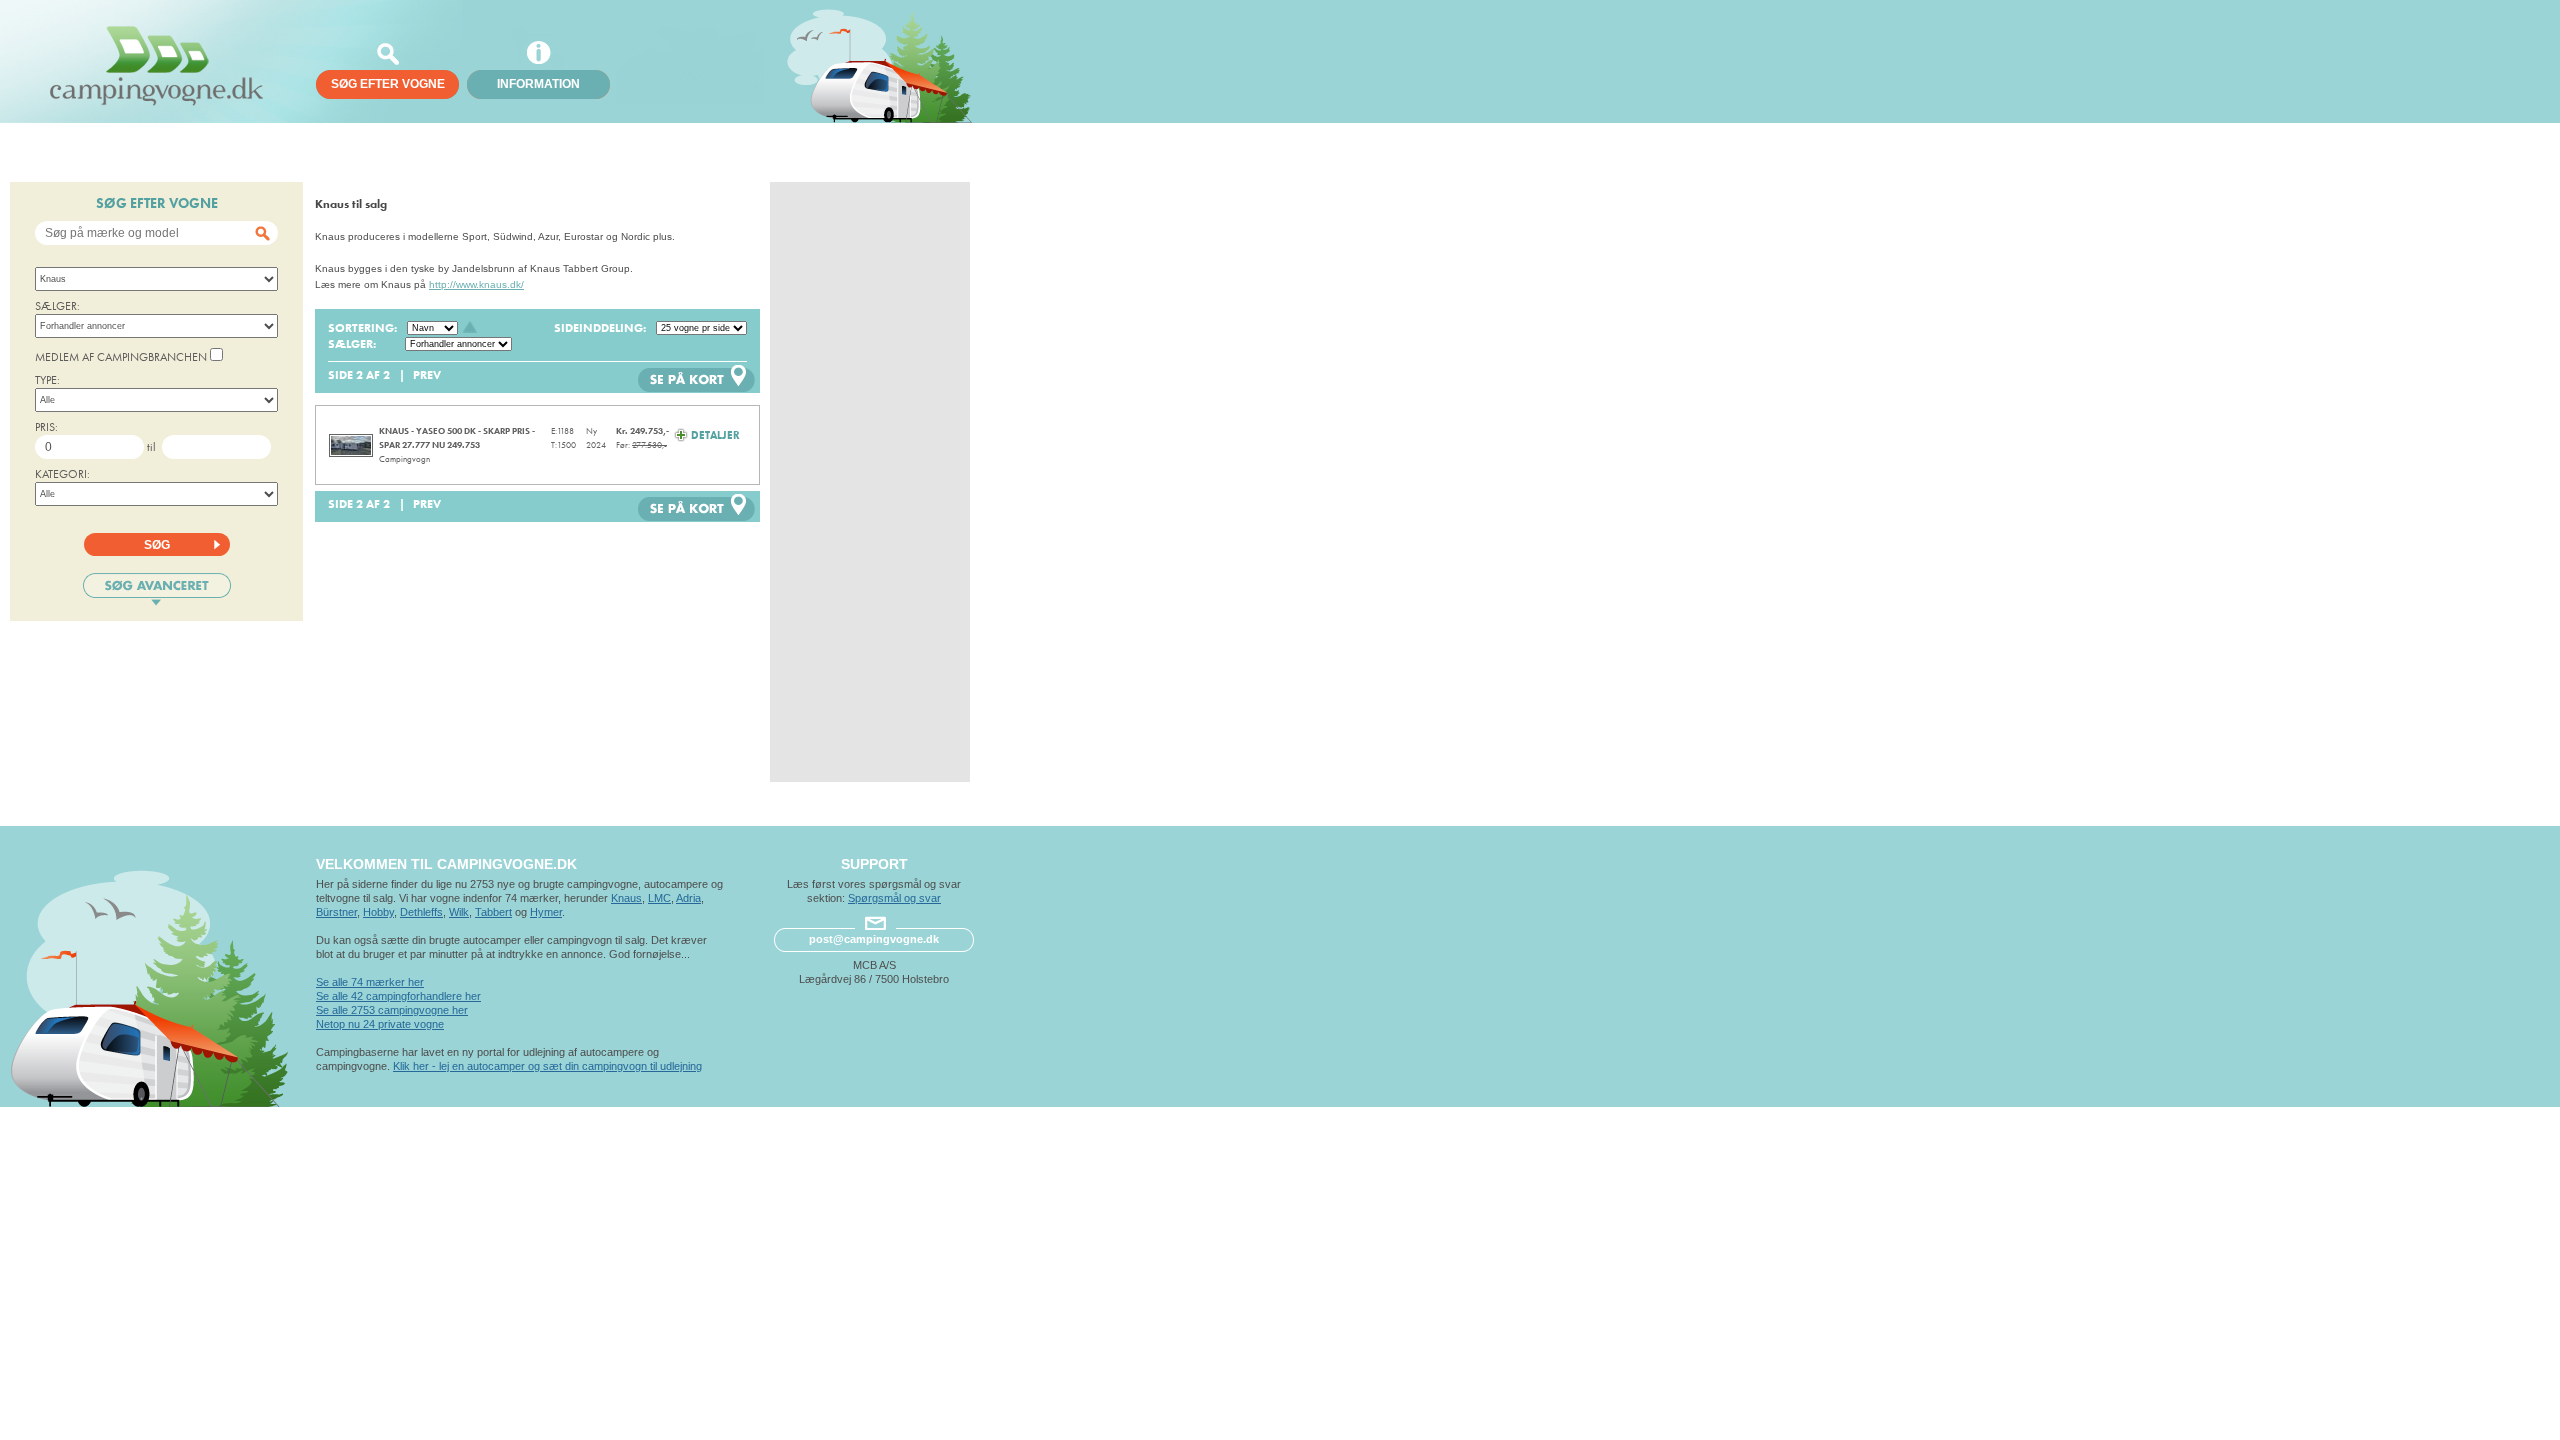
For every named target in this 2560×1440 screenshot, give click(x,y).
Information (538, 84)
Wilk (459, 912)
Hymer (546, 912)
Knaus (626, 898)
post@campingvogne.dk (874, 939)
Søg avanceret (157, 589)
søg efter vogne (388, 84)
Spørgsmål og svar (894, 898)
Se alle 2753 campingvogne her (392, 1010)
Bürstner (336, 912)
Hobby (378, 912)
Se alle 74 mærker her (370, 982)
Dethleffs (421, 912)
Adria (688, 898)
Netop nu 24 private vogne (380, 1024)
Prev (427, 375)
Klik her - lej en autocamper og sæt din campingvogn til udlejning (547, 1066)
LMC (659, 898)
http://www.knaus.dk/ (476, 284)
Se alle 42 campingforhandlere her (398, 996)
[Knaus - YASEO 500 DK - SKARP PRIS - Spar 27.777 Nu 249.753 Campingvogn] (351, 445)
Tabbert (493, 912)
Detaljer (714, 435)
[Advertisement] (870, 482)
